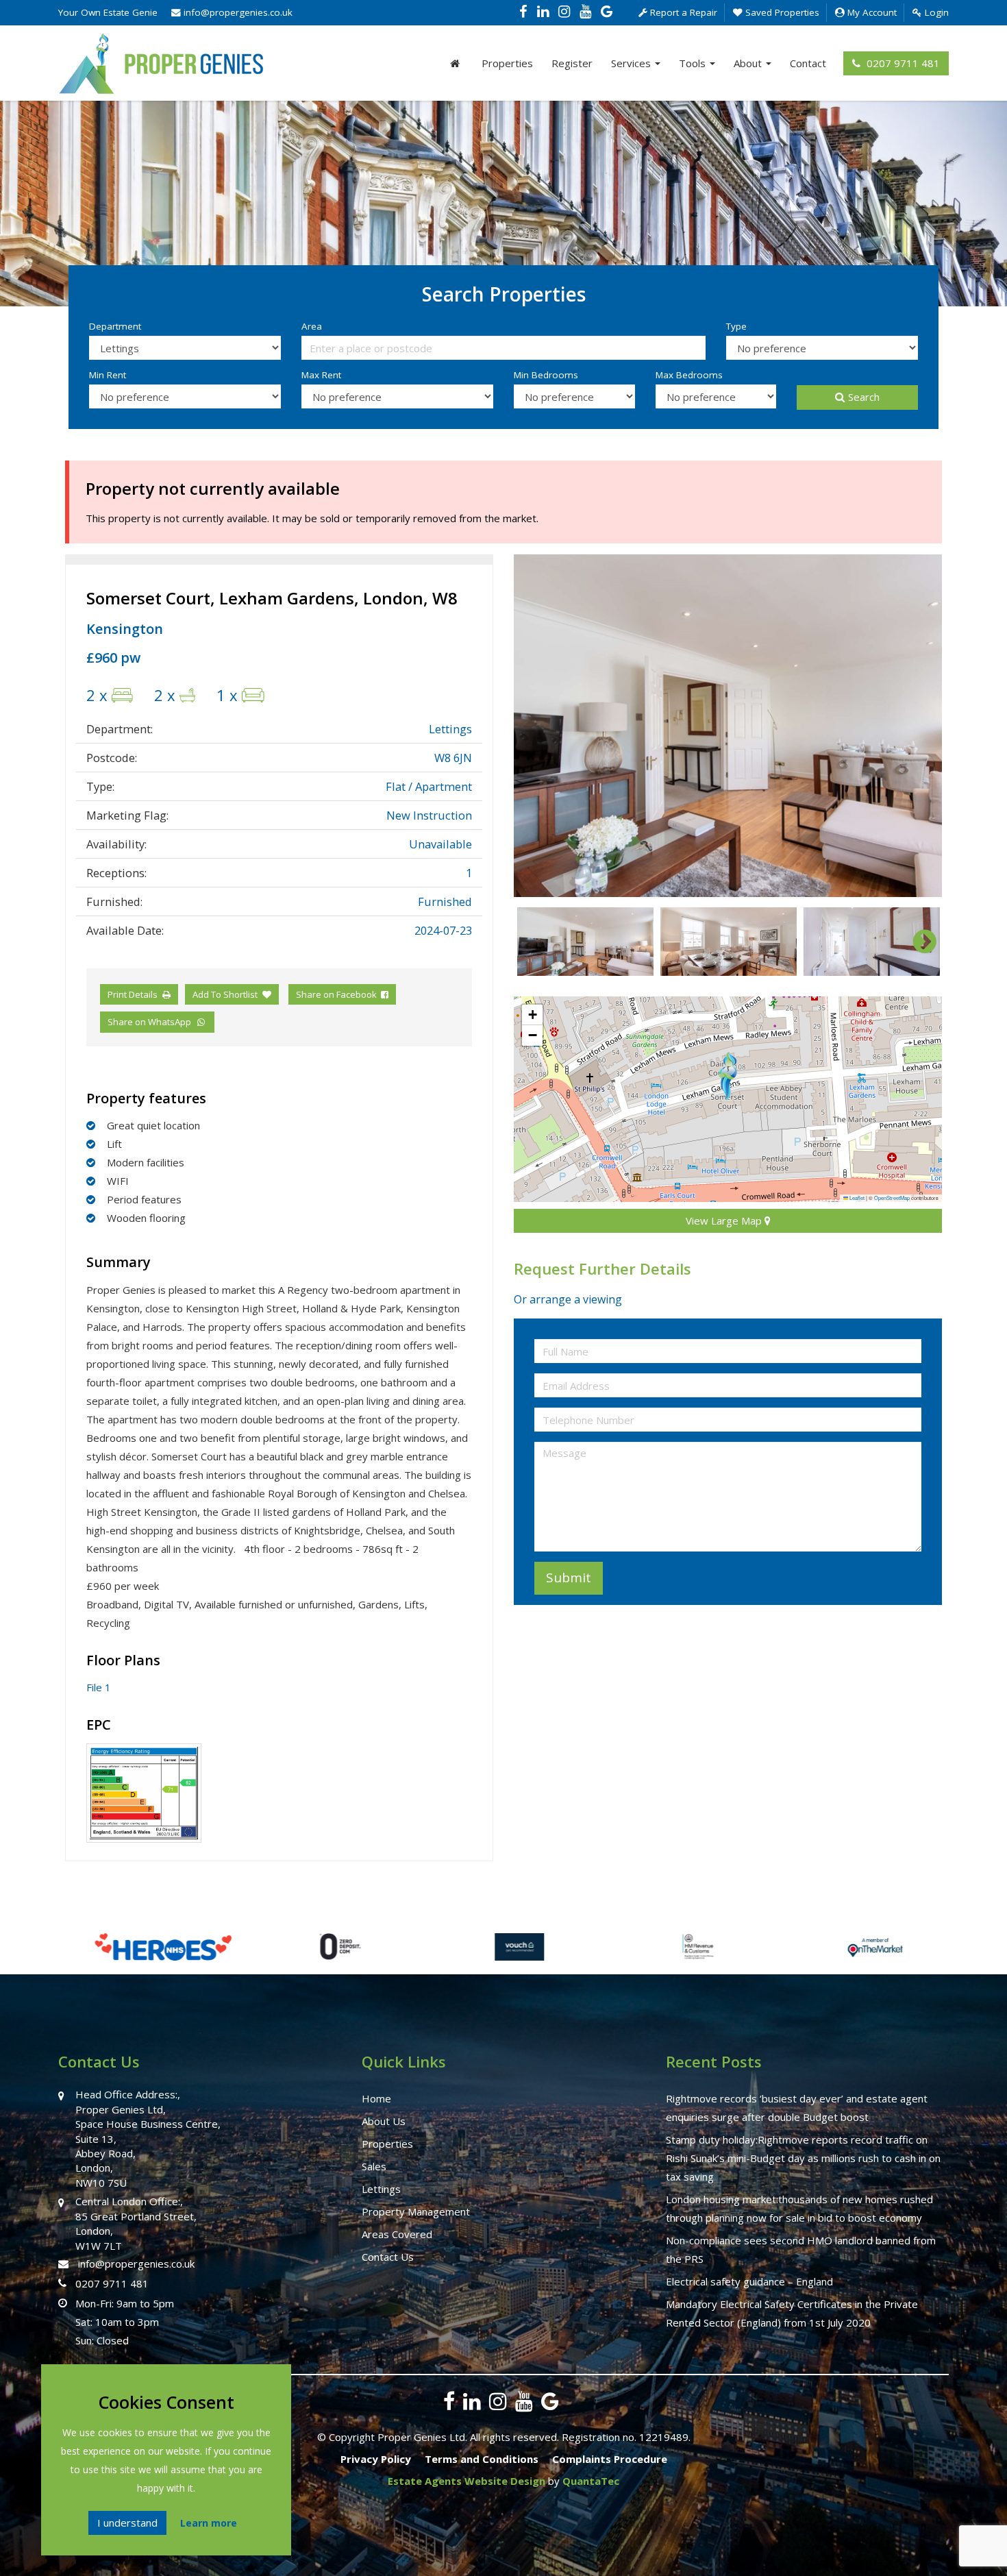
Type (736, 326)
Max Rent (321, 375)
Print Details (133, 994)
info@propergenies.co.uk (237, 12)
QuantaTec (591, 2481)
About (749, 63)
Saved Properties (781, 12)
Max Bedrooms (689, 375)
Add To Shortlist (225, 994)
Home (376, 2098)
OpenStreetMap (892, 1198)
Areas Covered (397, 2234)
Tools (694, 63)
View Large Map (725, 1220)
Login (935, 12)
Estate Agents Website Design (467, 2481)
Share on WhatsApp (151, 1022)
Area (312, 326)
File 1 (99, 1687)
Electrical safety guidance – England (749, 2281)
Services (632, 63)
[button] (728, 1076)
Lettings (381, 2189)
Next (918, 726)
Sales (374, 2166)
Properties (507, 63)
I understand (127, 2523)
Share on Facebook (338, 994)
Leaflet (856, 1198)
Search (864, 397)
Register (572, 63)
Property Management (416, 2211)
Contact (808, 63)
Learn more (209, 2523)
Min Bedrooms (546, 375)
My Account (871, 12)
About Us (384, 2121)
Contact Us (388, 2257)
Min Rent (108, 375)
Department (115, 326)
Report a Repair (682, 12)
